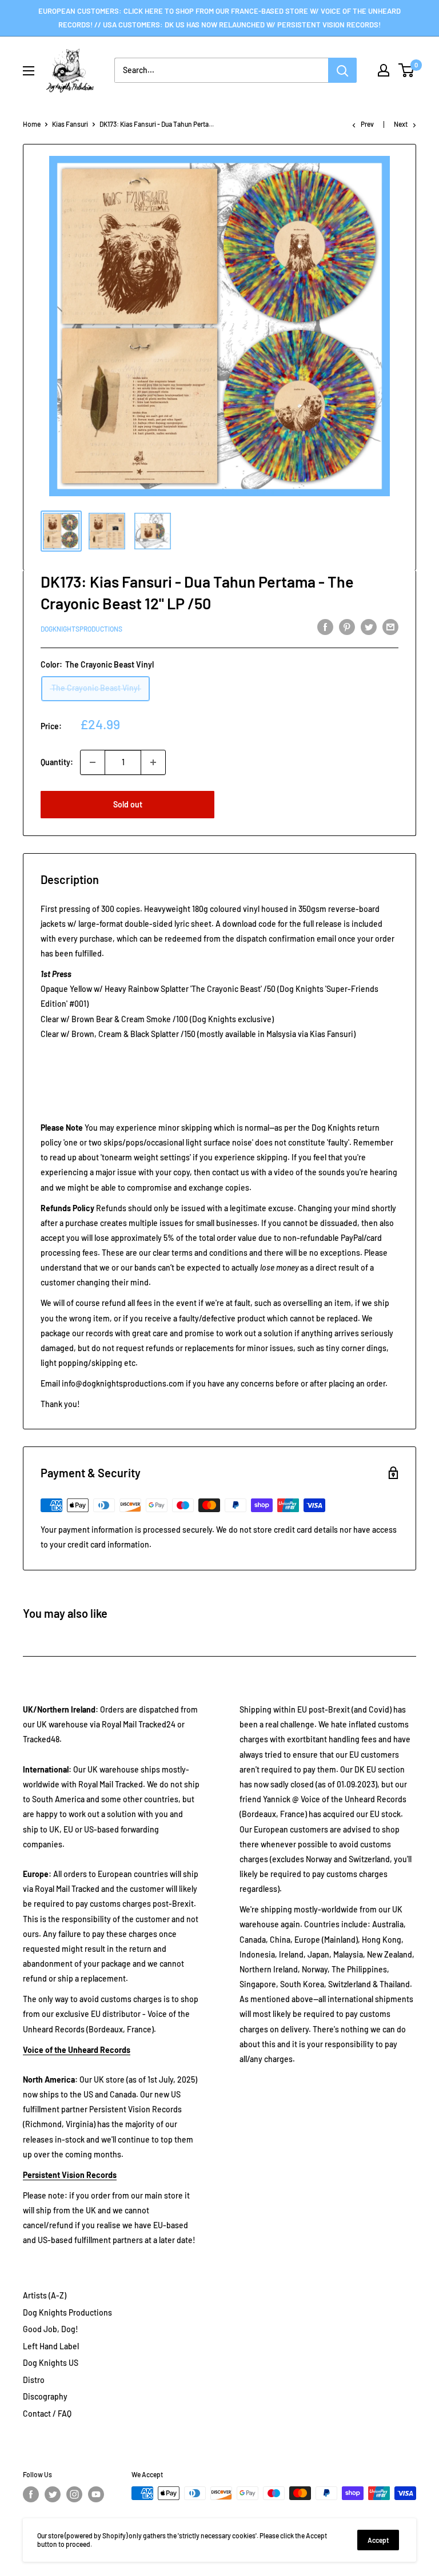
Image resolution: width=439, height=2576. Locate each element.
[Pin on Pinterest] (347, 627)
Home (32, 124)
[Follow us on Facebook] (31, 2494)
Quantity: (57, 762)
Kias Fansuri (70, 124)
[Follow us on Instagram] (74, 2494)
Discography (45, 2396)
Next (401, 124)
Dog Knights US (51, 2363)
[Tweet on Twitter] (369, 627)
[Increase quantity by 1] (153, 762)
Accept (378, 2540)
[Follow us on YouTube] (96, 2494)
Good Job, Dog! (51, 2329)
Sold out (128, 804)
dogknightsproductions (81, 629)
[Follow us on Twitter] (53, 2494)
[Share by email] (390, 627)
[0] (407, 70)
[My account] (384, 70)
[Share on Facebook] (325, 627)
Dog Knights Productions (67, 2312)
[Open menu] (29, 71)
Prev (367, 124)
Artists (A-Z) (45, 2295)
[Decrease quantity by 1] (93, 762)
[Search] (342, 70)
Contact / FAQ (47, 2414)
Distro (34, 2380)
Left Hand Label (51, 2346)
